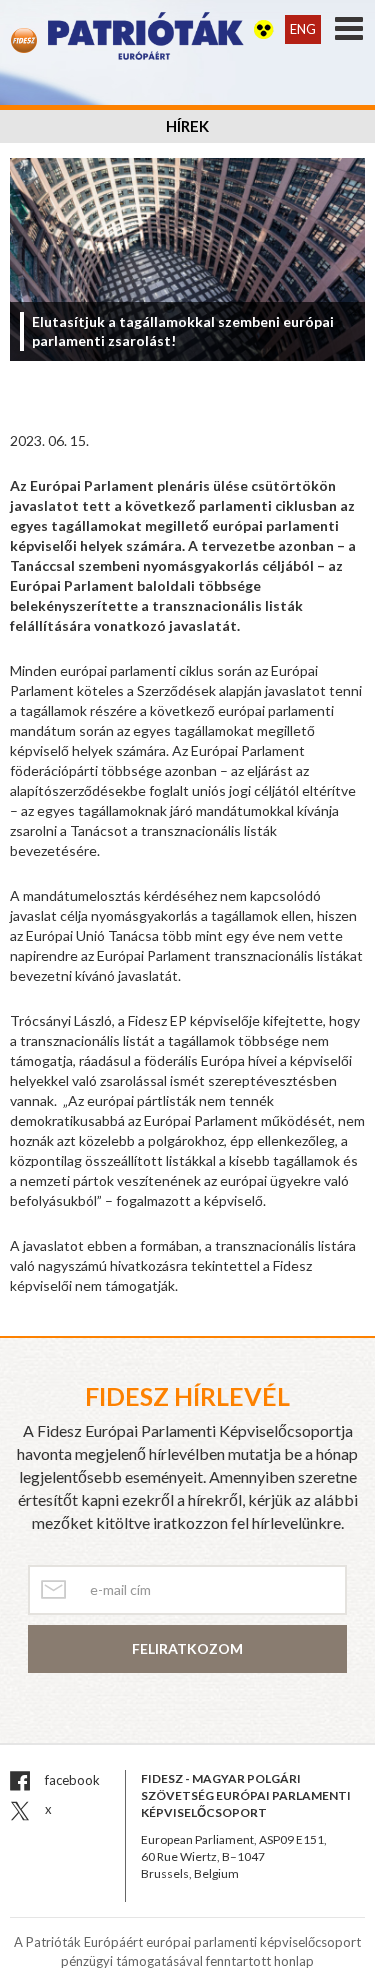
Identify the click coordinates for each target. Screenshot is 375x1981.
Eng (303, 29)
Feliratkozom (187, 1648)
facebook (71, 1780)
